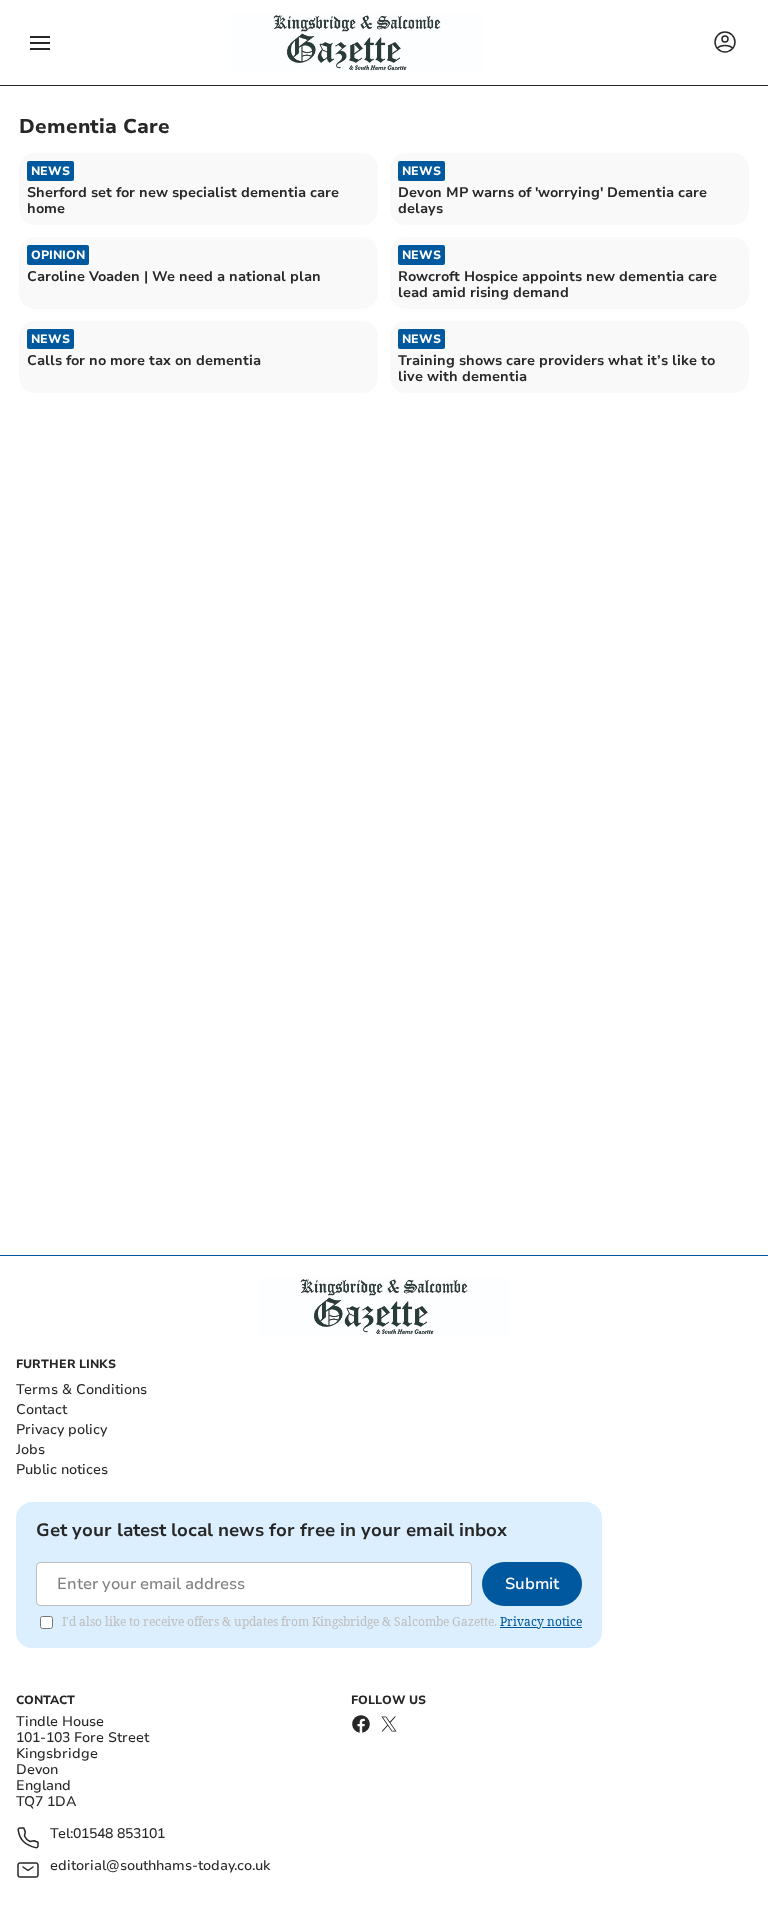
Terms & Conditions (81, 1389)
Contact (41, 1409)
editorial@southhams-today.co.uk (160, 1866)
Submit (532, 1584)
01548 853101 (119, 1834)
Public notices (62, 1469)
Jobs (30, 1449)
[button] (40, 43)
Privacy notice (541, 1621)
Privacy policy (61, 1429)
